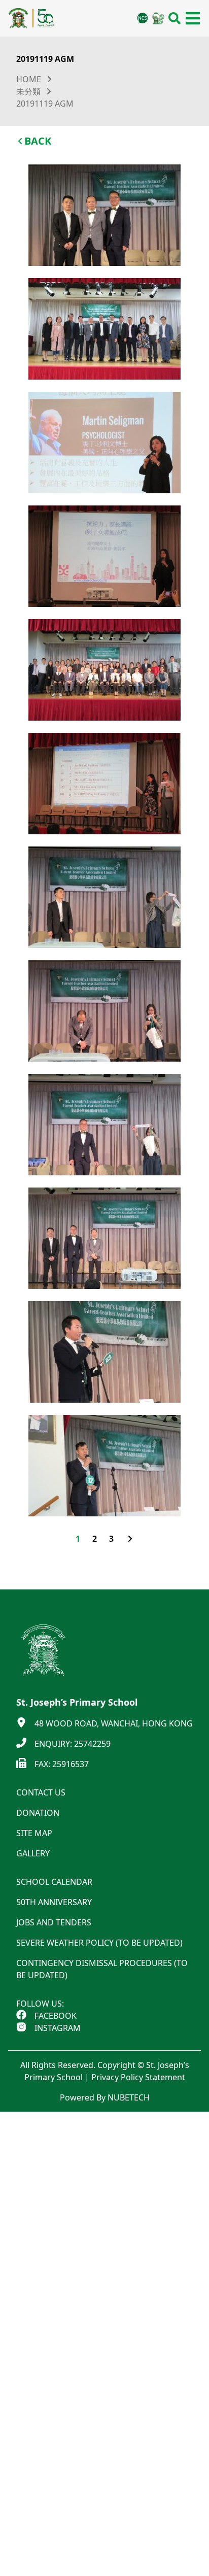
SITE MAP (34, 1833)
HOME (29, 79)
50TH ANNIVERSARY (54, 1902)
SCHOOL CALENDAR (54, 1882)
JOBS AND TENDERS (54, 1922)
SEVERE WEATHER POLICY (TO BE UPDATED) (99, 1943)
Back (38, 141)
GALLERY (33, 1853)
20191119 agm (45, 104)
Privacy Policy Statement (138, 2077)
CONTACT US (41, 1792)
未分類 (28, 91)
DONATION (38, 1813)
